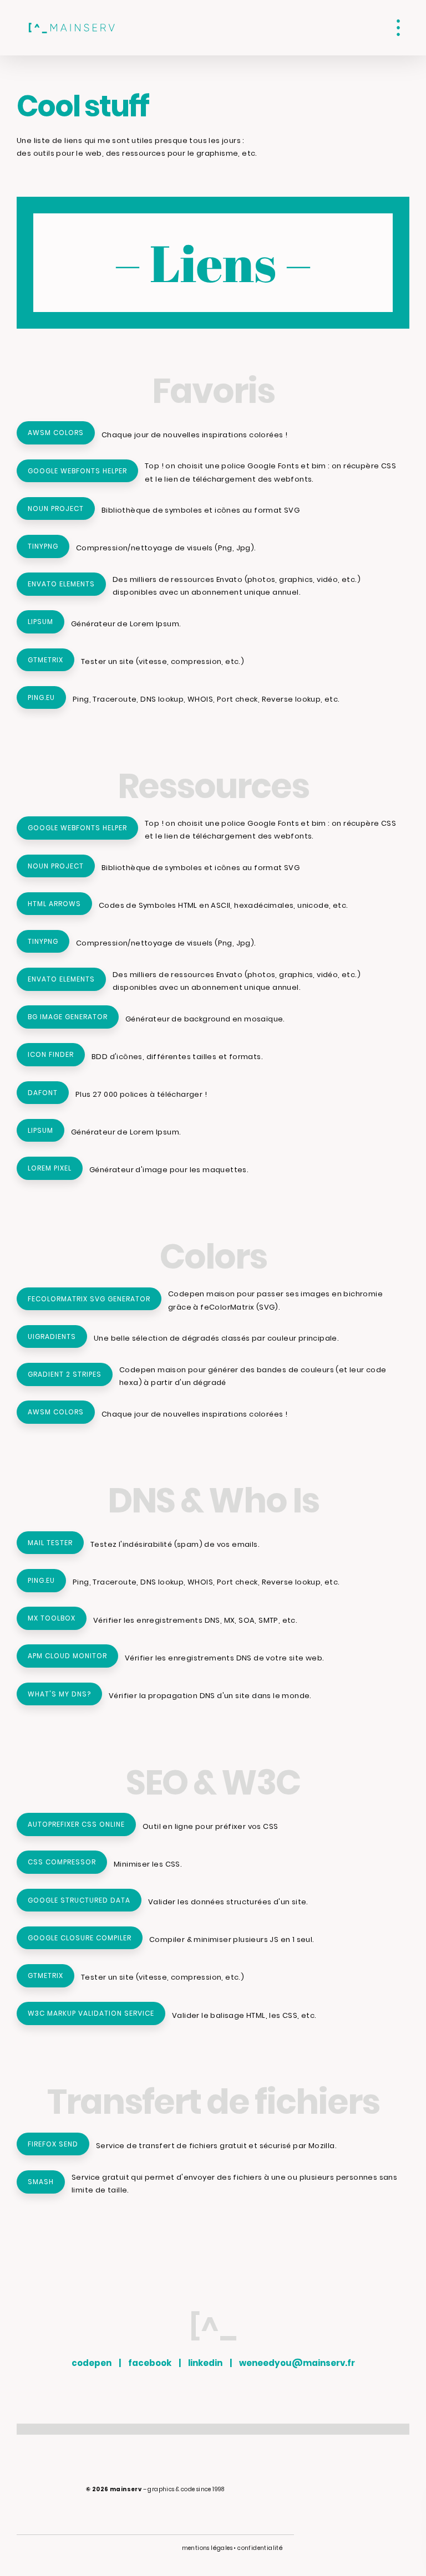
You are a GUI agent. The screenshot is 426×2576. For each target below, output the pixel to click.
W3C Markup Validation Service (91, 2013)
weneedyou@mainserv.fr (297, 2363)
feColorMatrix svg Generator (89, 1299)
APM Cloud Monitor (67, 1656)
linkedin (205, 2363)
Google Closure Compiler (80, 1938)
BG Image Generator (68, 1017)
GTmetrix (45, 660)
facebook (150, 2363)
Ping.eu (41, 697)
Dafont (43, 1093)
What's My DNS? (59, 1694)
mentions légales (207, 2548)
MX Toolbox (52, 1618)
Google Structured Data (79, 1900)
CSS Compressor (62, 1862)
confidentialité (260, 2548)
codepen (92, 2363)
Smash (41, 2182)
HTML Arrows (54, 904)
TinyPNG (43, 546)
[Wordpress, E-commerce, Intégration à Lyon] (72, 28)
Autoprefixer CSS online (76, 1824)
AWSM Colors (56, 433)
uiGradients (52, 1336)
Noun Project (56, 508)
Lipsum (40, 622)
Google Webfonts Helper (77, 471)
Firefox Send (53, 2144)
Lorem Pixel (50, 1168)
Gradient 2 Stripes (65, 1374)
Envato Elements (61, 584)
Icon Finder (51, 1054)
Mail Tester (50, 1543)
